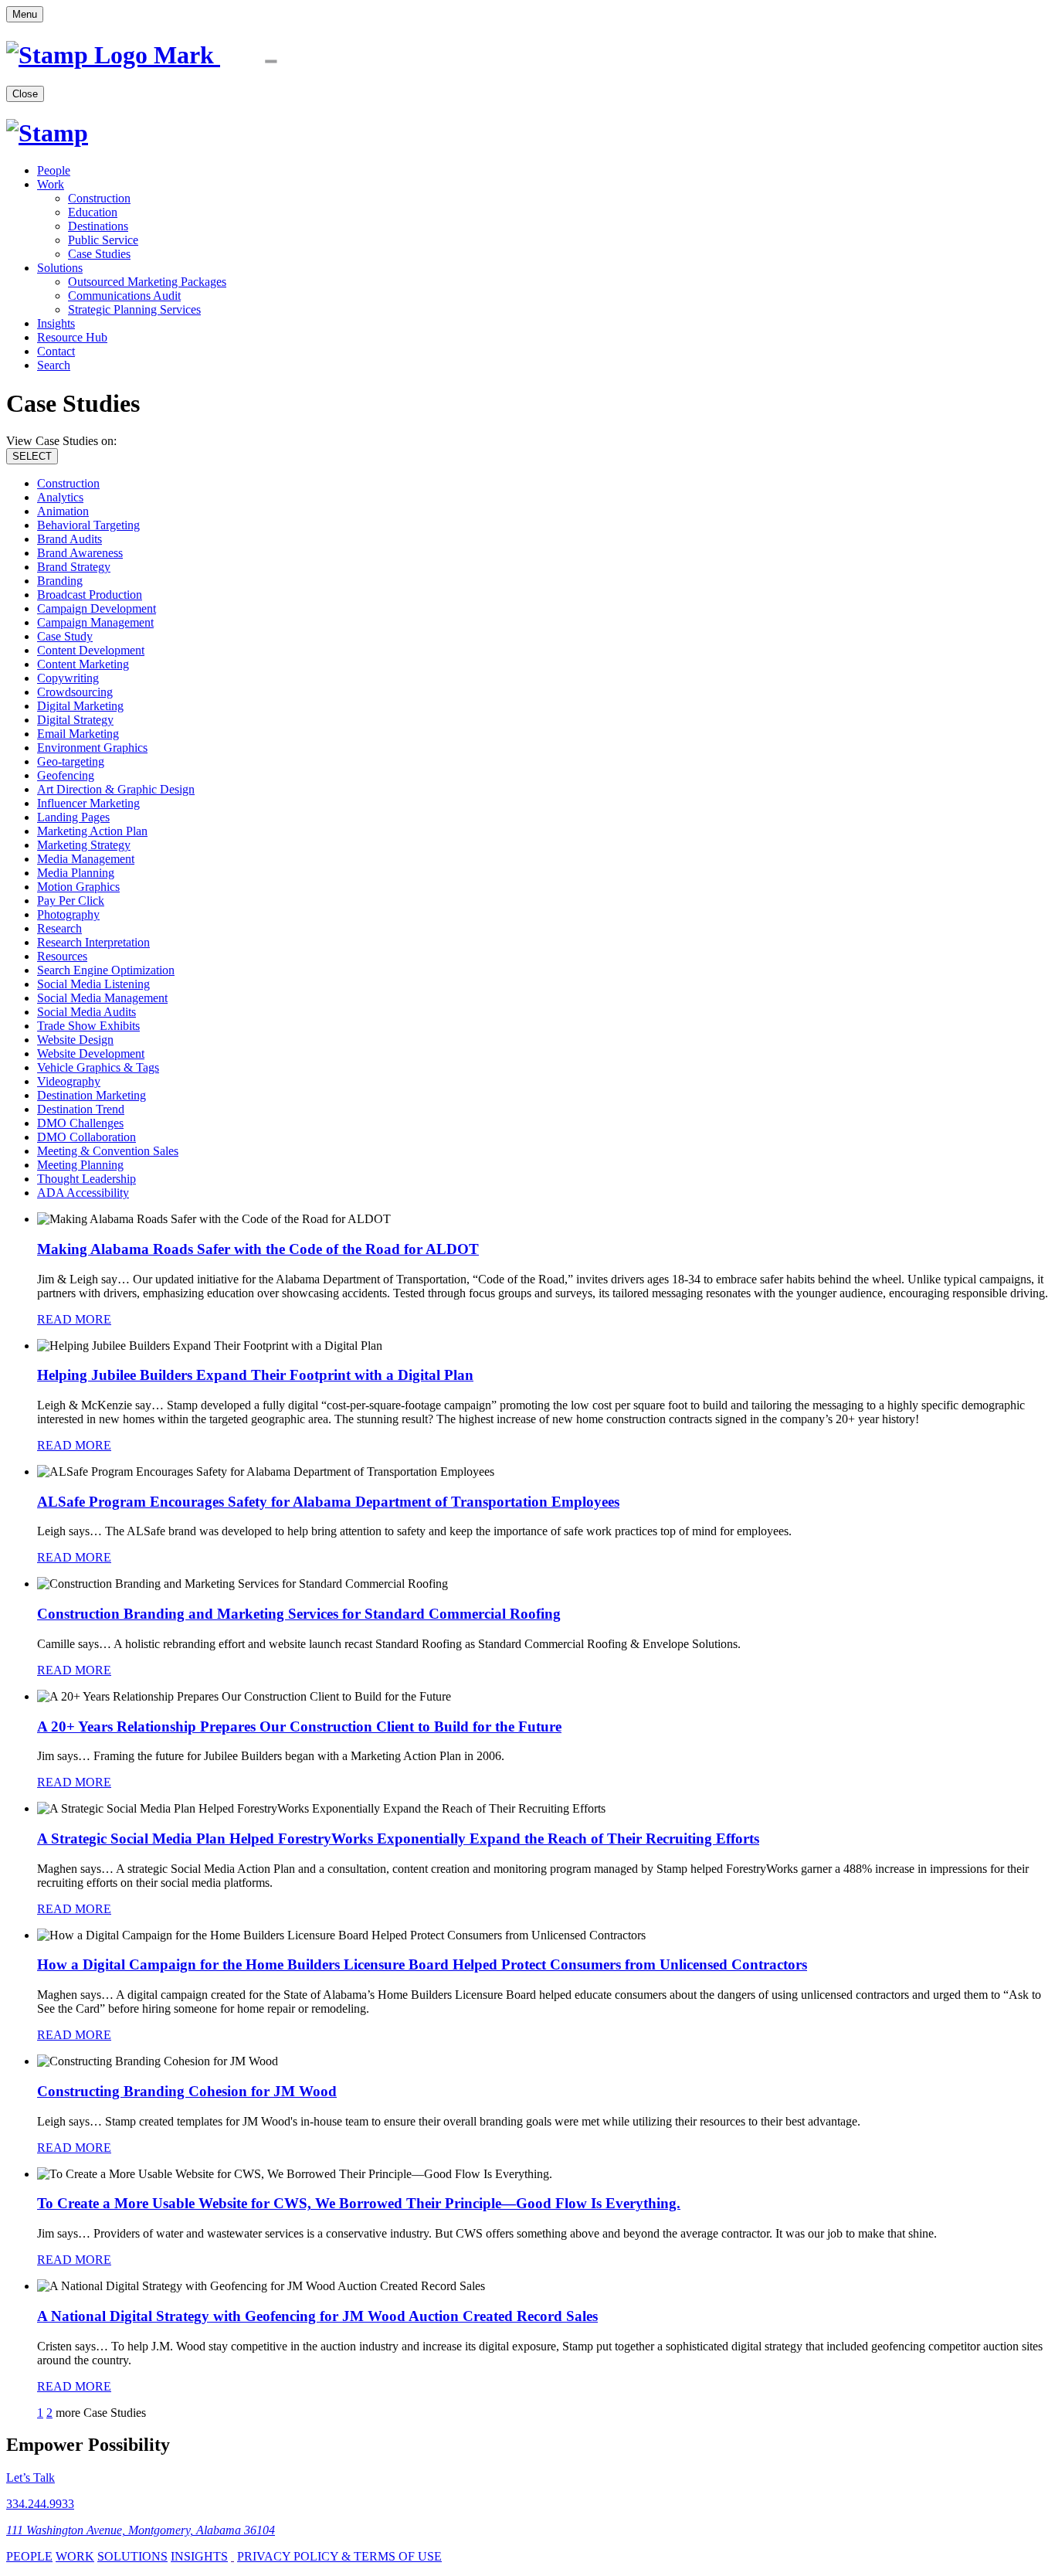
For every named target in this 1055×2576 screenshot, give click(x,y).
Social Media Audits (87, 1012)
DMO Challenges (80, 1123)
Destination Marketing (92, 1095)
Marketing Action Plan (92, 831)
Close (25, 94)
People (54, 170)
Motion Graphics (78, 887)
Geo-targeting (71, 761)
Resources (62, 956)
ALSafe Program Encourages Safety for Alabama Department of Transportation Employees (328, 1502)
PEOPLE (29, 2556)
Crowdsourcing (75, 692)
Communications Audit (124, 296)
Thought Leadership (87, 1179)
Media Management (86, 859)
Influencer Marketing (88, 803)
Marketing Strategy (84, 845)
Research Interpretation (93, 942)
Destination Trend (81, 1109)
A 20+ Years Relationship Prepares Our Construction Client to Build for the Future (299, 1726)
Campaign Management (95, 622)
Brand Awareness (80, 553)
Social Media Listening (93, 984)
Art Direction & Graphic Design (116, 789)
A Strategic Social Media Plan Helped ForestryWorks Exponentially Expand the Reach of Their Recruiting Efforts (398, 1839)
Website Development (91, 1054)
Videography (69, 1081)
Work (51, 184)
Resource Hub (72, 337)
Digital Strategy (75, 720)
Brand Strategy (74, 567)
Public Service (103, 240)
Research (59, 928)
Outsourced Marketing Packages (147, 282)
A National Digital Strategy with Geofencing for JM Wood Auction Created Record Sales (317, 2316)
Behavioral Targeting (88, 525)
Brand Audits (70, 539)
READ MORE (74, 1319)
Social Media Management (102, 998)
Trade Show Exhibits (88, 1026)
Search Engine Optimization (106, 970)
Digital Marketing (80, 706)
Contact (56, 351)
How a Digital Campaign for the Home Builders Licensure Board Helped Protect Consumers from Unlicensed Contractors (422, 1964)
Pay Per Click (71, 901)
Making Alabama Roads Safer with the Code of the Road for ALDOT (258, 1249)
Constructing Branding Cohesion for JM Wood (187, 2091)
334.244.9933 (40, 2504)
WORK (75, 2556)
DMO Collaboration (87, 1137)
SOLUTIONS (132, 2556)
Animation (63, 511)
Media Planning (76, 873)
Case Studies (99, 254)
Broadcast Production (90, 595)
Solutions (60, 268)
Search (54, 365)
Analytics (60, 497)
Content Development (91, 650)
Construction (99, 198)
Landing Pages (73, 817)
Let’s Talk (31, 2477)
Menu (25, 14)
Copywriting (68, 678)
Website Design (75, 1040)
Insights (56, 323)
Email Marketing (78, 734)
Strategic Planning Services (134, 309)
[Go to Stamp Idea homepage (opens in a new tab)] (167, 55)
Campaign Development (97, 608)
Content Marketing (83, 664)
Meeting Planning (80, 1165)
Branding (60, 581)
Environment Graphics (92, 748)
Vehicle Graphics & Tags (98, 1067)
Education (93, 212)
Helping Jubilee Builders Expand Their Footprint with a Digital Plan (255, 1375)
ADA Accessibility (83, 1193)
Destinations (98, 226)
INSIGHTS (199, 2556)
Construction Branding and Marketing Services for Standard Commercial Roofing (299, 1614)
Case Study (65, 636)
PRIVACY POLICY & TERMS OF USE (339, 2556)
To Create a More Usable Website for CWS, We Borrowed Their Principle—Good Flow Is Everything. (359, 2203)
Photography (68, 914)
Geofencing (66, 775)
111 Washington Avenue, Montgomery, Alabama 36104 (141, 2530)
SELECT (32, 456)
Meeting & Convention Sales (108, 1151)
